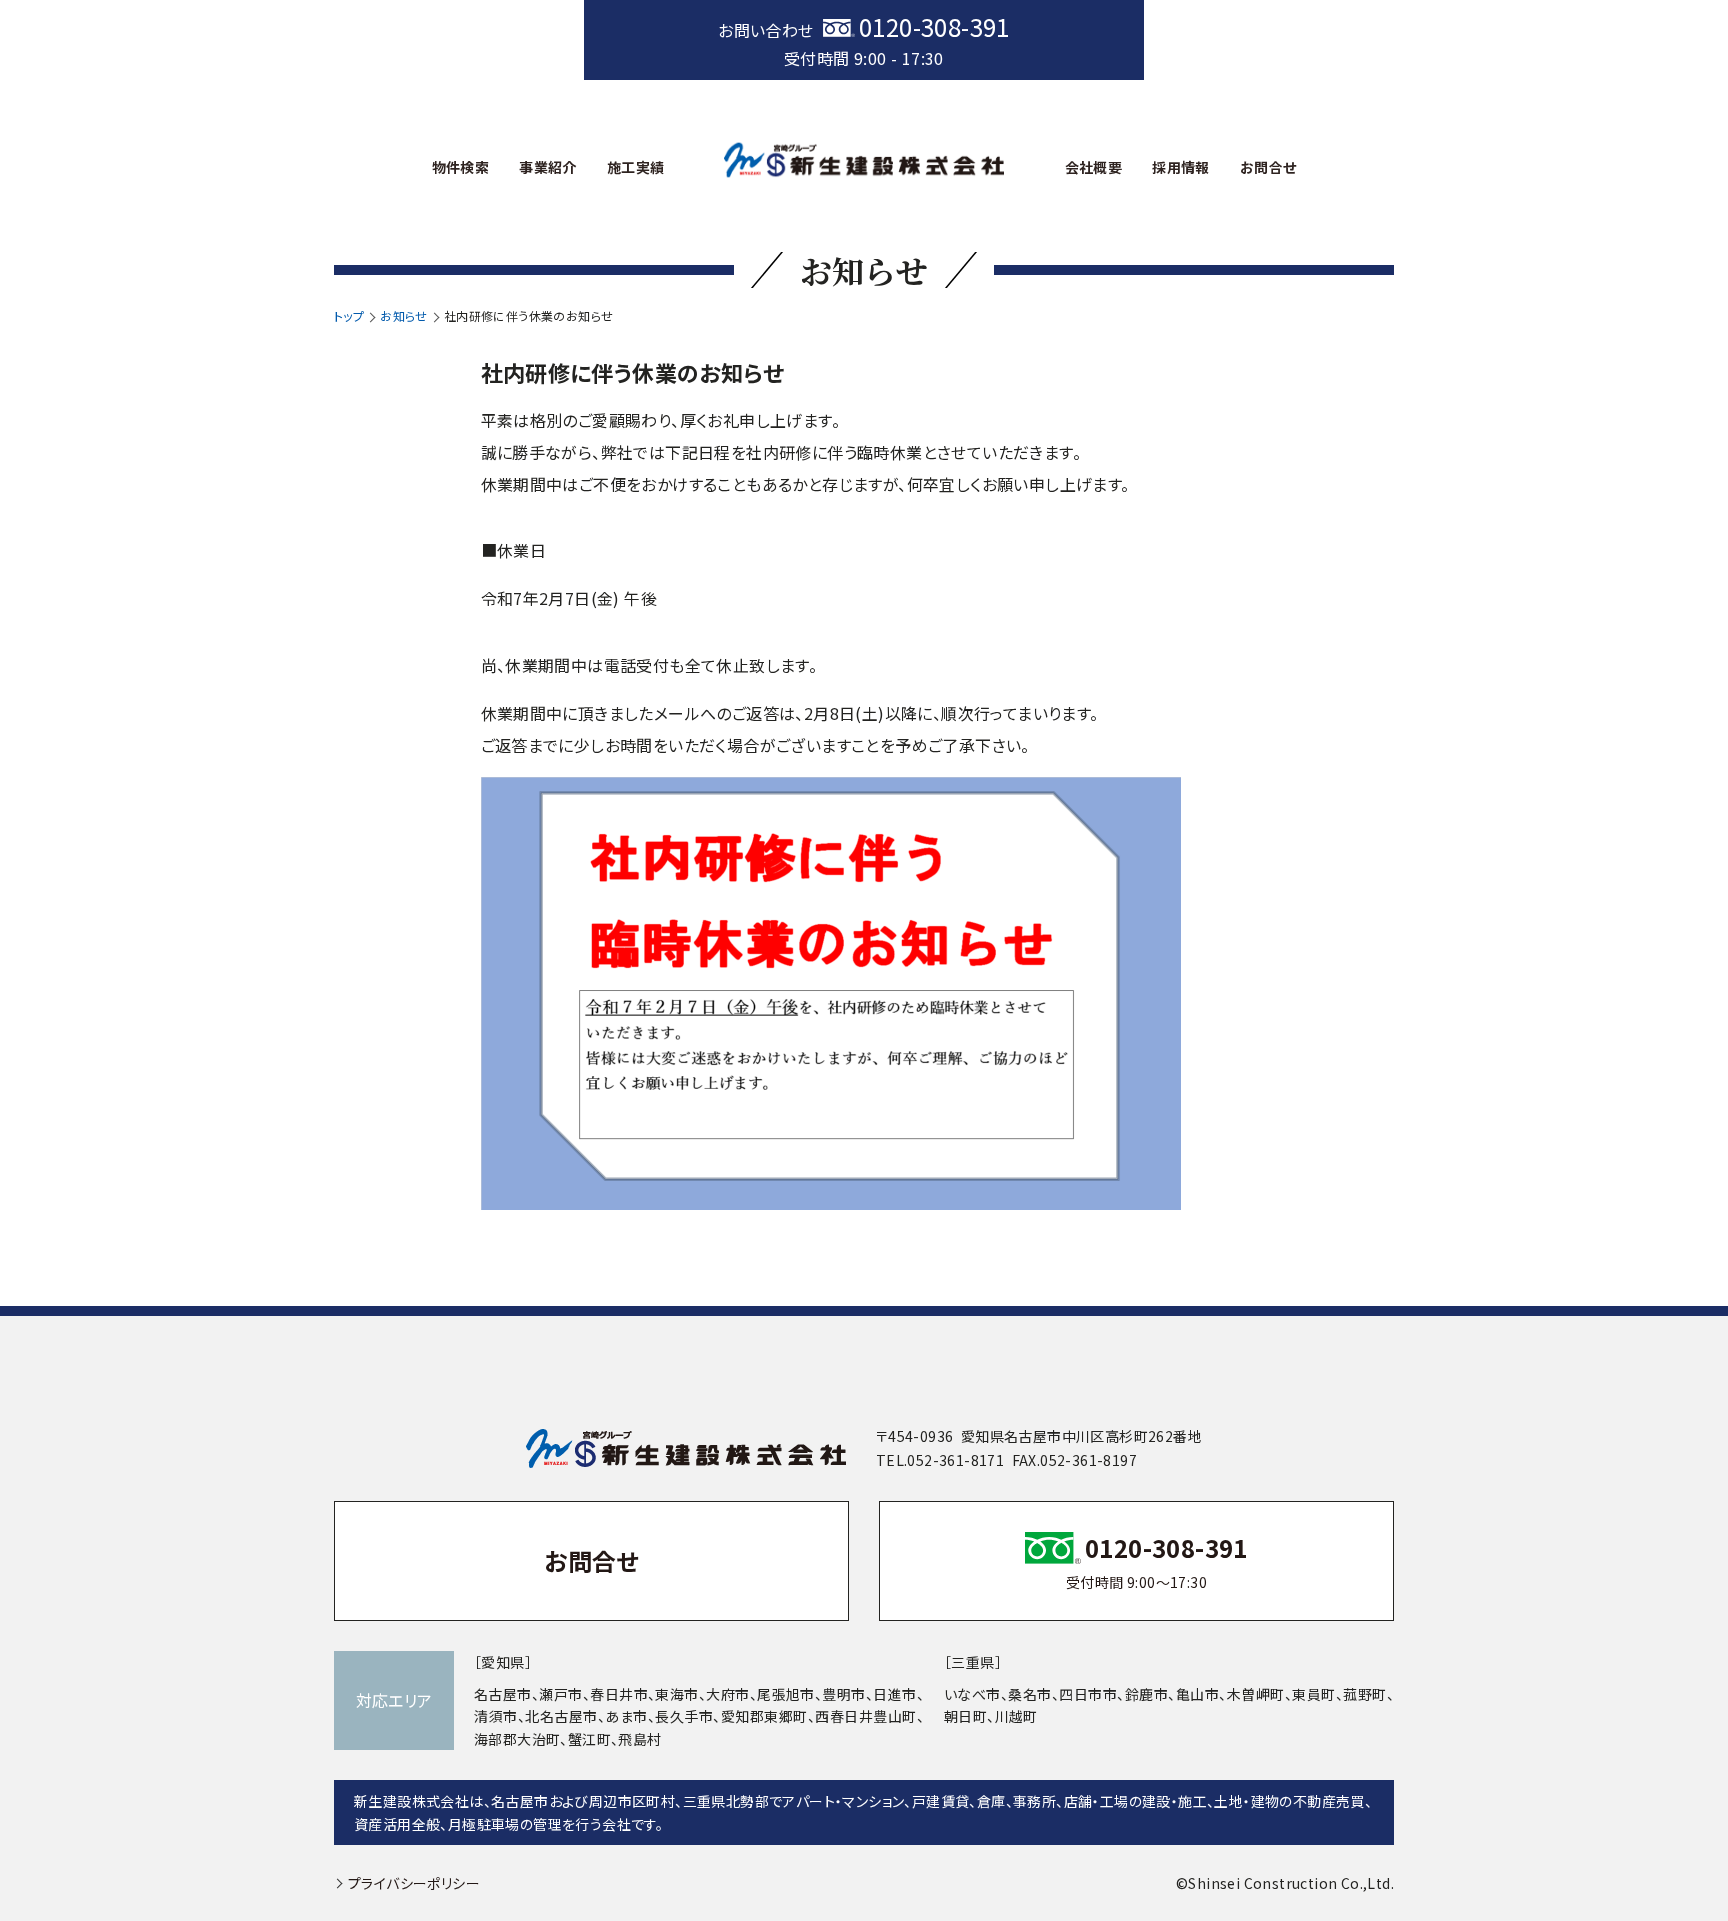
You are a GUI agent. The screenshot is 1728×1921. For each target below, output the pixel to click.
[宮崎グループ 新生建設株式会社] (864, 159)
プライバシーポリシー (414, 1883)
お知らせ (404, 315)
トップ (349, 315)
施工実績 (636, 167)
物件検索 (461, 167)
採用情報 (1181, 167)
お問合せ (1268, 167)
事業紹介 (548, 167)
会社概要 (1094, 167)
